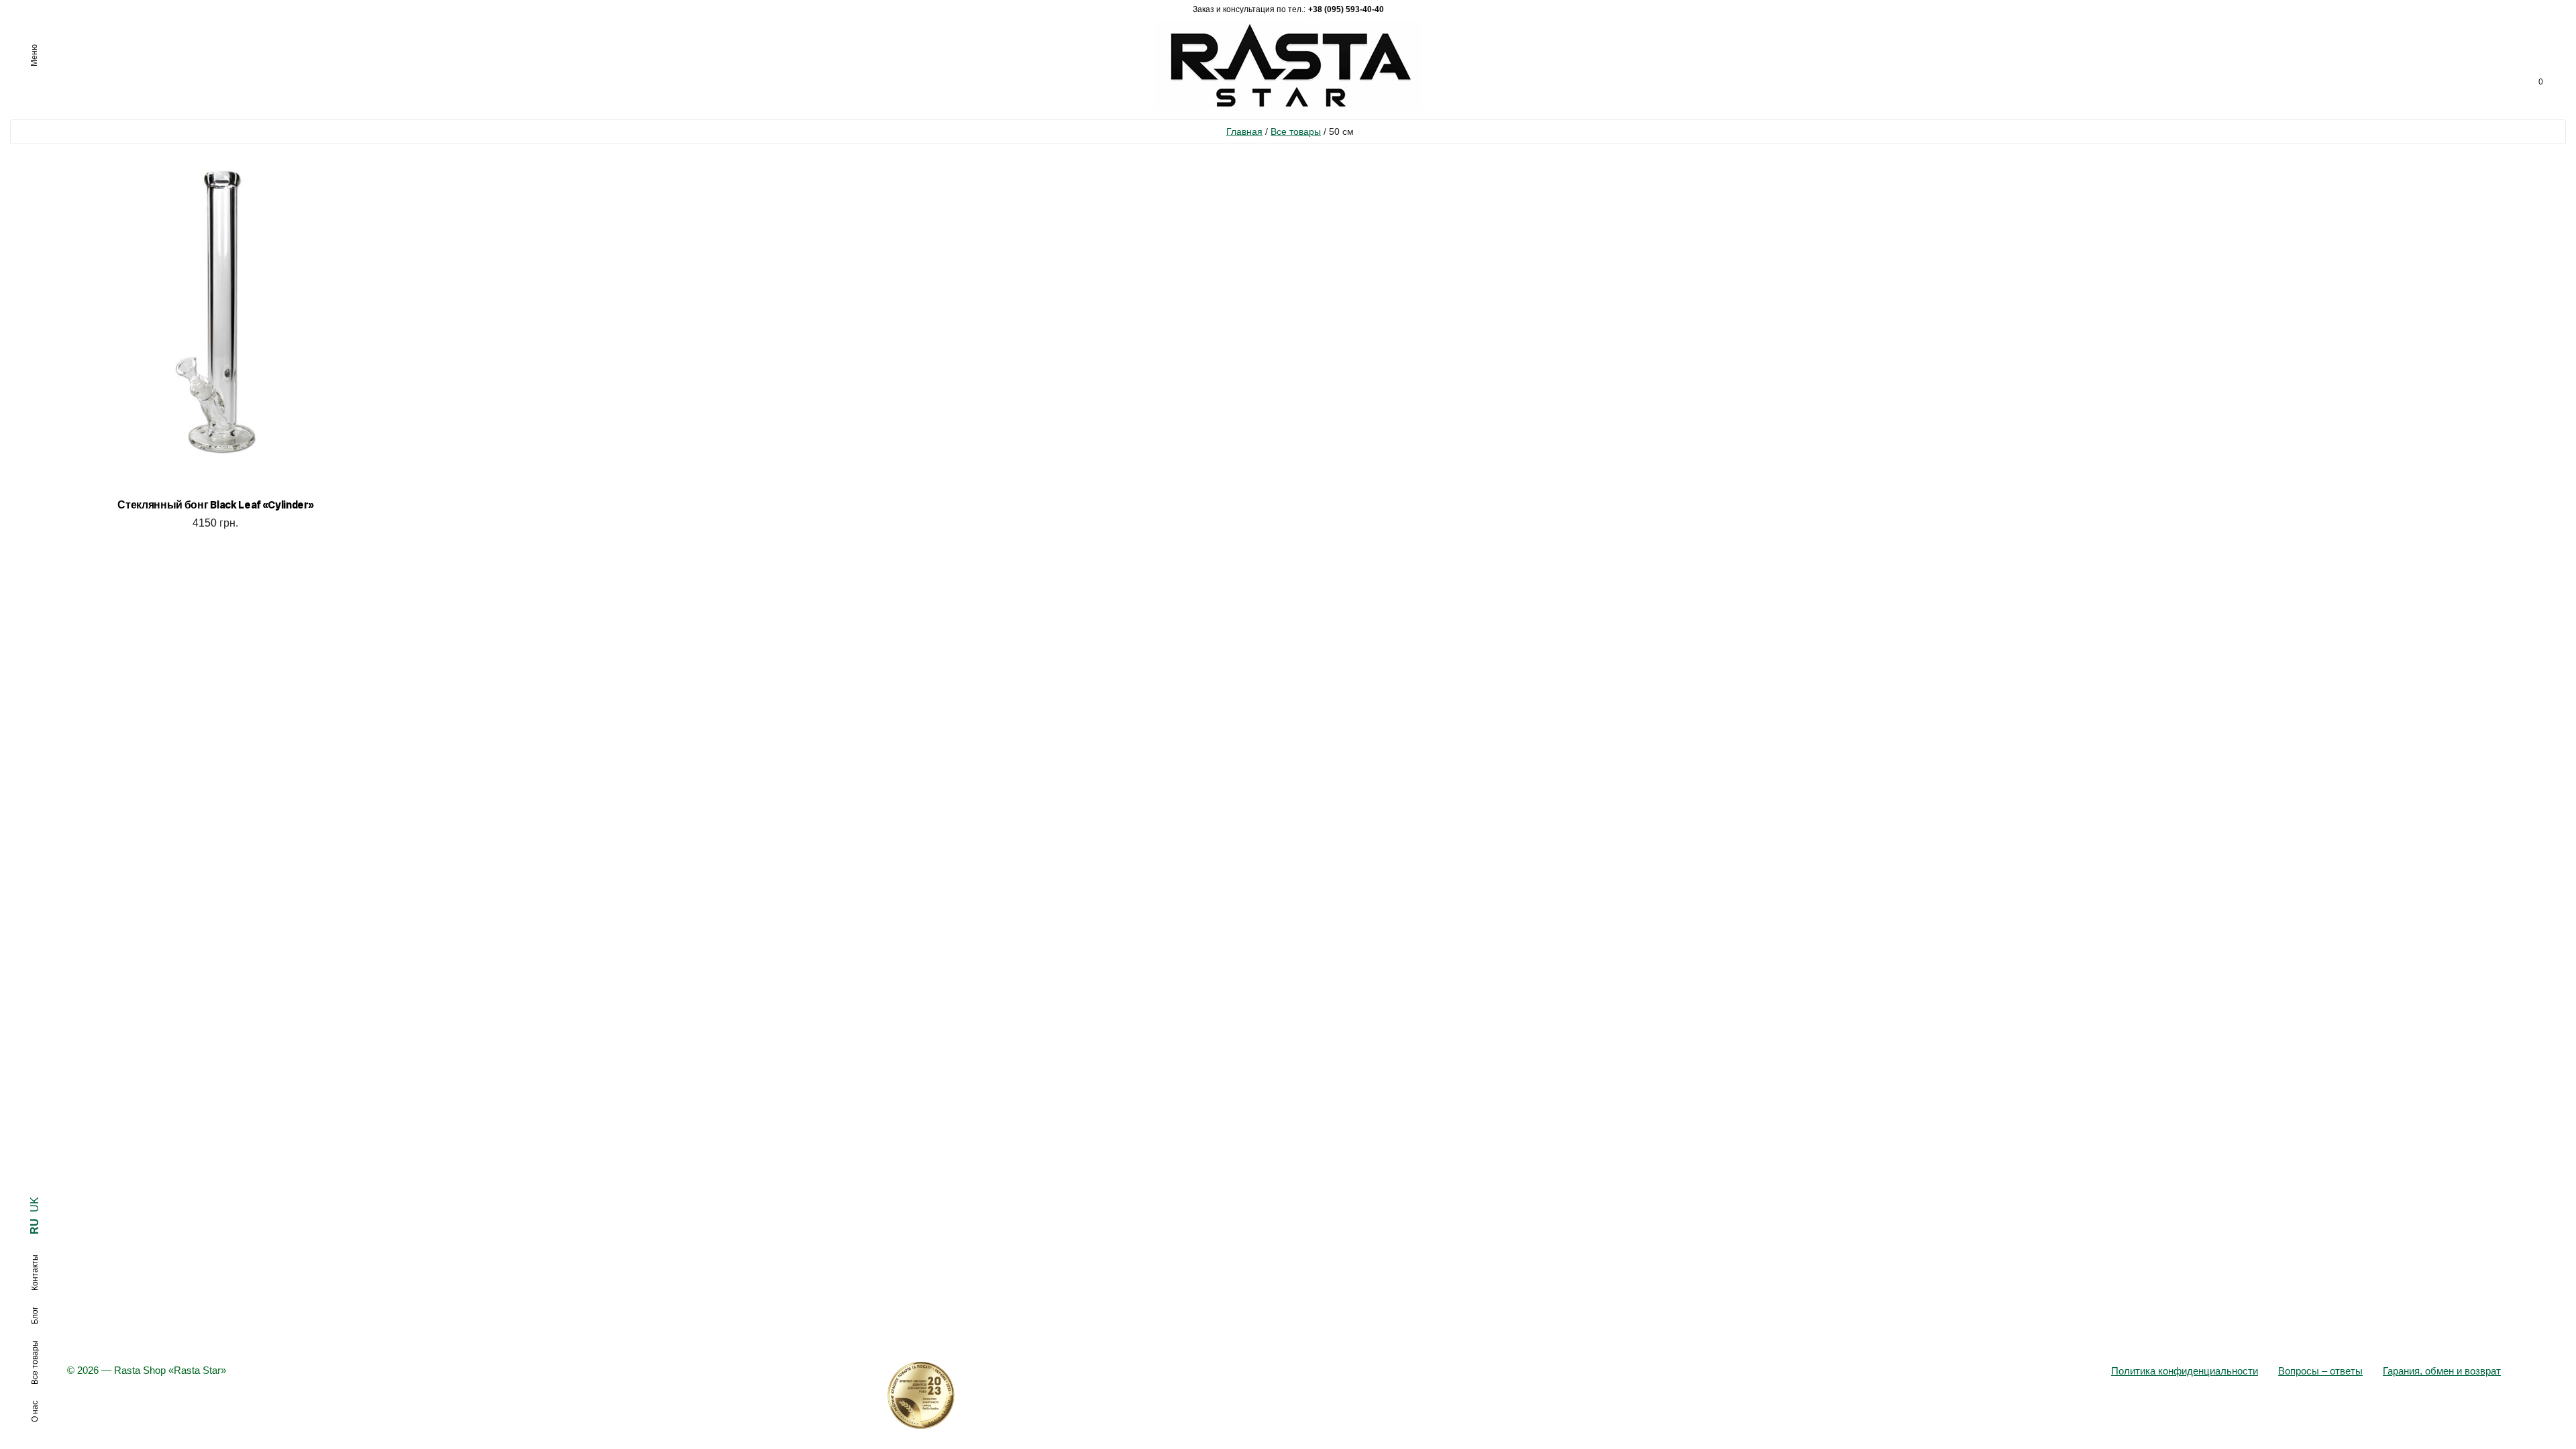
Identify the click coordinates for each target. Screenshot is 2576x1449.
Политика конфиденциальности (2185, 1371)
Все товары (1296, 131)
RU (35, 1226)
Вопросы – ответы (2320, 1371)
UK (35, 1204)
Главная (1244, 131)
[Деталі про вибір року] (1288, 1395)
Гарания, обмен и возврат (2442, 1371)
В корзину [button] (216, 540)
